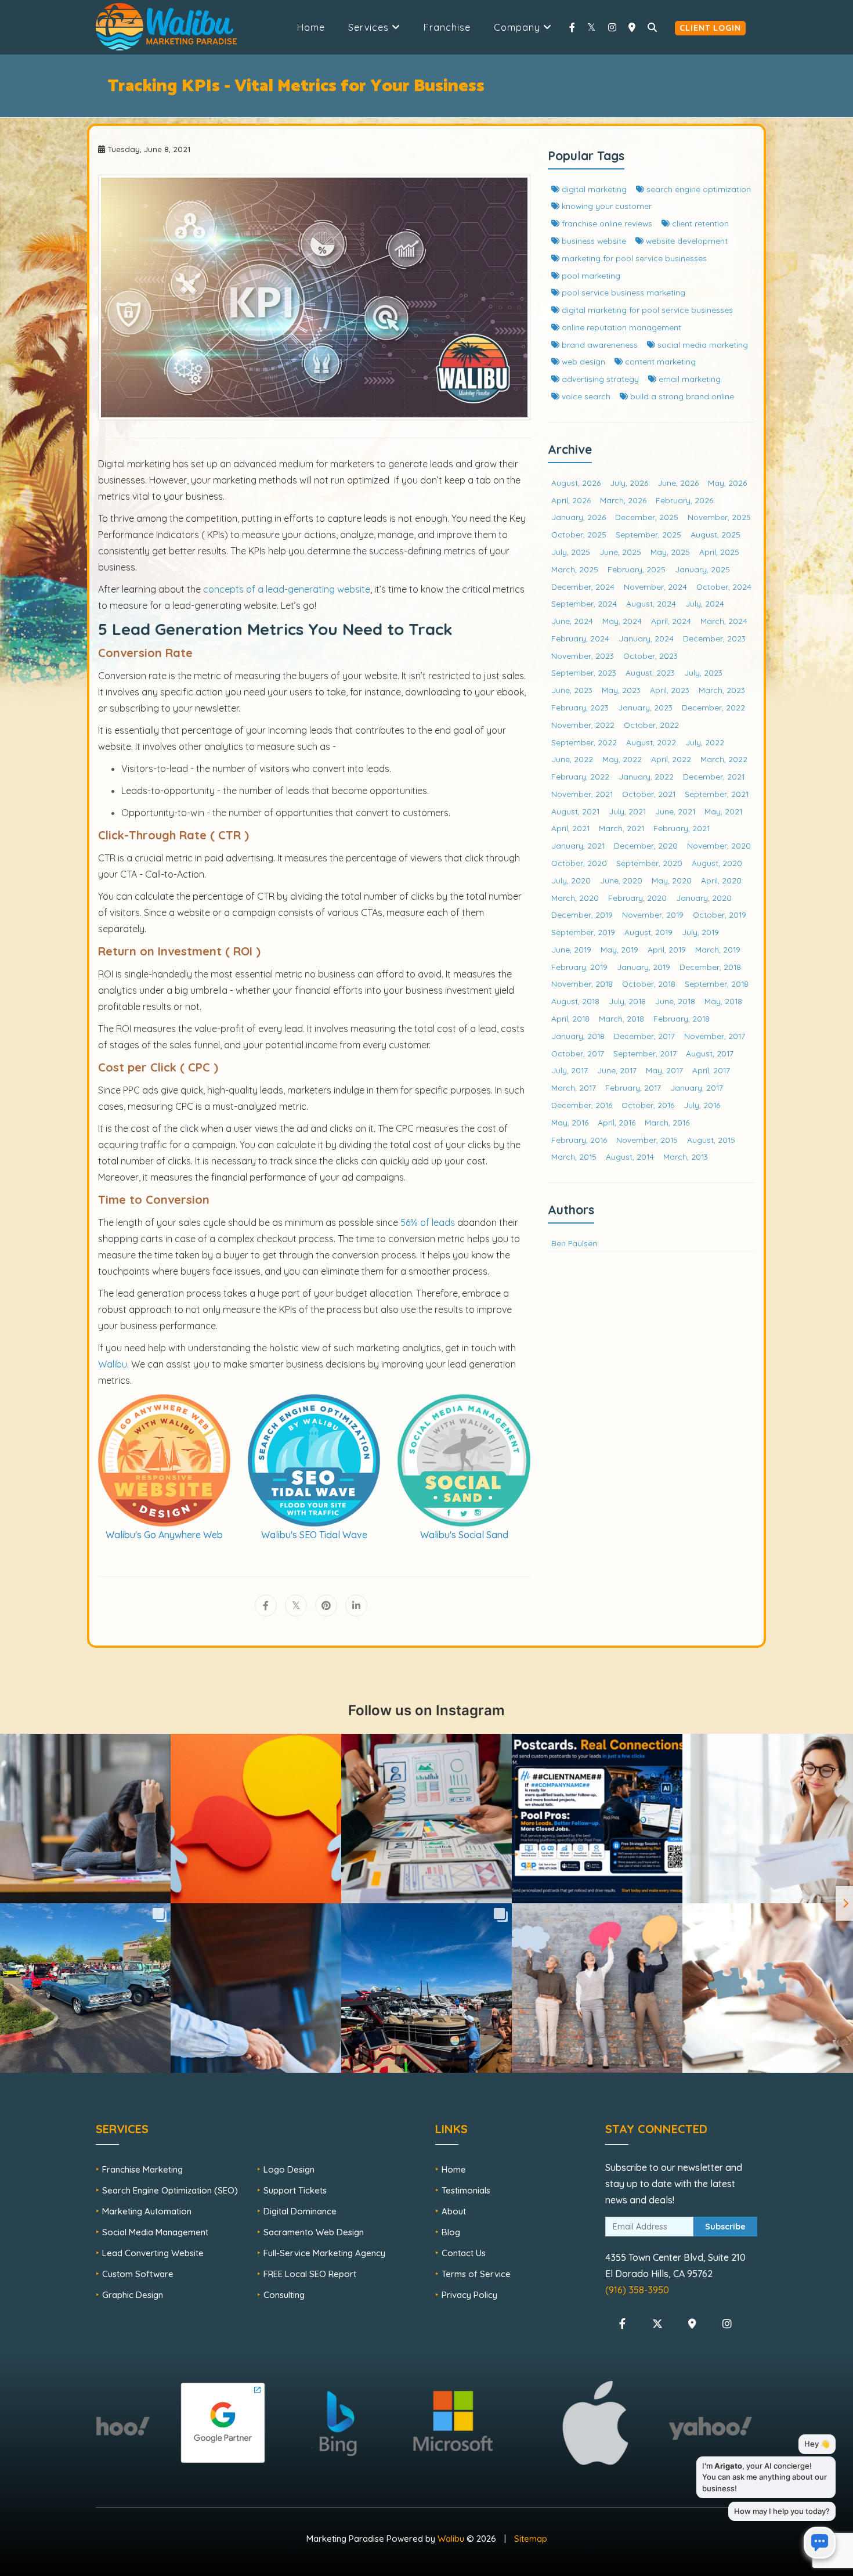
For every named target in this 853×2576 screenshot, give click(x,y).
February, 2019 (579, 967)
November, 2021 (582, 794)
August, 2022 (651, 742)
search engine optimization (697, 189)
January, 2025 (702, 569)
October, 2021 (649, 794)
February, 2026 (684, 500)
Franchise (447, 27)
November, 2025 (719, 517)
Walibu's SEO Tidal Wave (314, 1535)
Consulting (284, 2295)
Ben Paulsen (574, 1243)
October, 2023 (650, 656)
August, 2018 (575, 1001)
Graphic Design (133, 2295)
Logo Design (289, 2169)
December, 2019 (582, 914)
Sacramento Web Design (314, 2232)
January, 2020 (704, 898)
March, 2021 (621, 828)
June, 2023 (572, 690)
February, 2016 (579, 1140)
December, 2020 (646, 845)
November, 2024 (655, 587)
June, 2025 (620, 552)
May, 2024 (622, 621)
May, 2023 (621, 690)
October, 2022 (651, 725)
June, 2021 (675, 811)
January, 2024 (646, 638)
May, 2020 (672, 880)
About (454, 2211)
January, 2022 (646, 776)
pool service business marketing (622, 292)
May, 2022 (622, 759)
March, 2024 (724, 621)
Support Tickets (295, 2190)
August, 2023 (650, 672)
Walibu (451, 2539)
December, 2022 (713, 707)
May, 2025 (670, 552)
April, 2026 (571, 500)
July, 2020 (571, 880)
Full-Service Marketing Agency (324, 2253)
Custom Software (138, 2274)
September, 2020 (649, 863)
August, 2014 (630, 1157)
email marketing (688, 379)
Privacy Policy (469, 2295)
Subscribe (725, 2227)
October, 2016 (648, 1105)
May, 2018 (723, 1001)
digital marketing (593, 189)
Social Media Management (155, 2232)
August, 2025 (715, 534)
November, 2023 (583, 656)
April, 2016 (617, 1122)
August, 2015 (711, 1140)
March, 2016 (667, 1122)
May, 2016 (570, 1122)
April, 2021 (570, 828)
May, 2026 (727, 483)
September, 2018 (717, 984)
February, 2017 (633, 1087)
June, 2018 (675, 1001)
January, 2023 (645, 707)
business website (593, 241)
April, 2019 (667, 949)
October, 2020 (579, 863)
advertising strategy (599, 379)
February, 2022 (580, 776)
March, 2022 (724, 759)
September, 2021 (717, 794)
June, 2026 (678, 483)
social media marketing (702, 344)
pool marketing (590, 275)
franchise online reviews (606, 223)
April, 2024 (671, 621)
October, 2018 (649, 984)
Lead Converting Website (153, 2253)
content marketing (659, 361)
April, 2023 (670, 690)
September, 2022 (584, 742)
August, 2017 (710, 1053)
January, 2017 (697, 1087)
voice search (585, 396)
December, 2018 (710, 967)
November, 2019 (653, 914)
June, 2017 (617, 1070)
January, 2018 (578, 1036)
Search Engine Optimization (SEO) (170, 2190)
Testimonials (466, 2190)
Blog (451, 2232)
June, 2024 (572, 621)
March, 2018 (621, 1018)
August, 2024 (651, 603)
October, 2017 (578, 1053)
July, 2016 (702, 1105)
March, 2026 (623, 500)
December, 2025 (647, 517)
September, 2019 (583, 932)
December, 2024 (583, 587)
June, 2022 (572, 759)
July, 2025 (571, 552)
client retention (699, 223)
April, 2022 (671, 759)
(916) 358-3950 (637, 2290)
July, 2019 (700, 932)
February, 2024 (580, 638)
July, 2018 (627, 1001)
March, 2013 (686, 1157)
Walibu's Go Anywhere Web (164, 1535)
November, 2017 (715, 1036)
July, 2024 (705, 603)
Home (311, 27)
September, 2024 (584, 603)
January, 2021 (578, 845)
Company (518, 27)
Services (370, 27)
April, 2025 (719, 552)
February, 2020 (637, 898)
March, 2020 (575, 898)
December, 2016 (582, 1105)
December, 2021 (714, 776)
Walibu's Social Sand (464, 1535)
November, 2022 (583, 725)
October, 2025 (579, 534)
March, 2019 (718, 949)
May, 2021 (723, 811)
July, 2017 (570, 1070)
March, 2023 (722, 690)
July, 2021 (627, 811)
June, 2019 (571, 949)
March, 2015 (574, 1157)
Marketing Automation (147, 2211)
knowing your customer (606, 206)
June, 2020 (621, 880)
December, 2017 (644, 1036)
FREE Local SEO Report (310, 2274)
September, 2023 (584, 672)
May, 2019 (619, 949)
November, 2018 (582, 984)
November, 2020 (719, 845)
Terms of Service (476, 2274)
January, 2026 (579, 517)
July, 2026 (629, 483)
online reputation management (620, 327)
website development (686, 241)
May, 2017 (664, 1070)
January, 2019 (644, 967)
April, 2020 (721, 880)
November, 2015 (647, 1140)
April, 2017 (711, 1070)
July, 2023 (703, 672)
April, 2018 (570, 1018)
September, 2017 (645, 1053)
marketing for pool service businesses (633, 258)
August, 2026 (576, 483)
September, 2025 (648, 534)
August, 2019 (648, 932)
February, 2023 (580, 707)
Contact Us (464, 2253)
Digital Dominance (300, 2211)
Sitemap (531, 2539)
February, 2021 (682, 828)
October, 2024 (724, 587)
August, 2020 (717, 863)
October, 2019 (720, 914)
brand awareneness (599, 344)
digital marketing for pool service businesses (646, 310)
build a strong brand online (681, 396)
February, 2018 (682, 1018)
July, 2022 (705, 742)
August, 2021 (575, 811)
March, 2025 (575, 569)
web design (582, 361)
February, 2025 (637, 569)
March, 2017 (574, 1087)
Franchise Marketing (142, 2169)
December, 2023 (714, 638)
